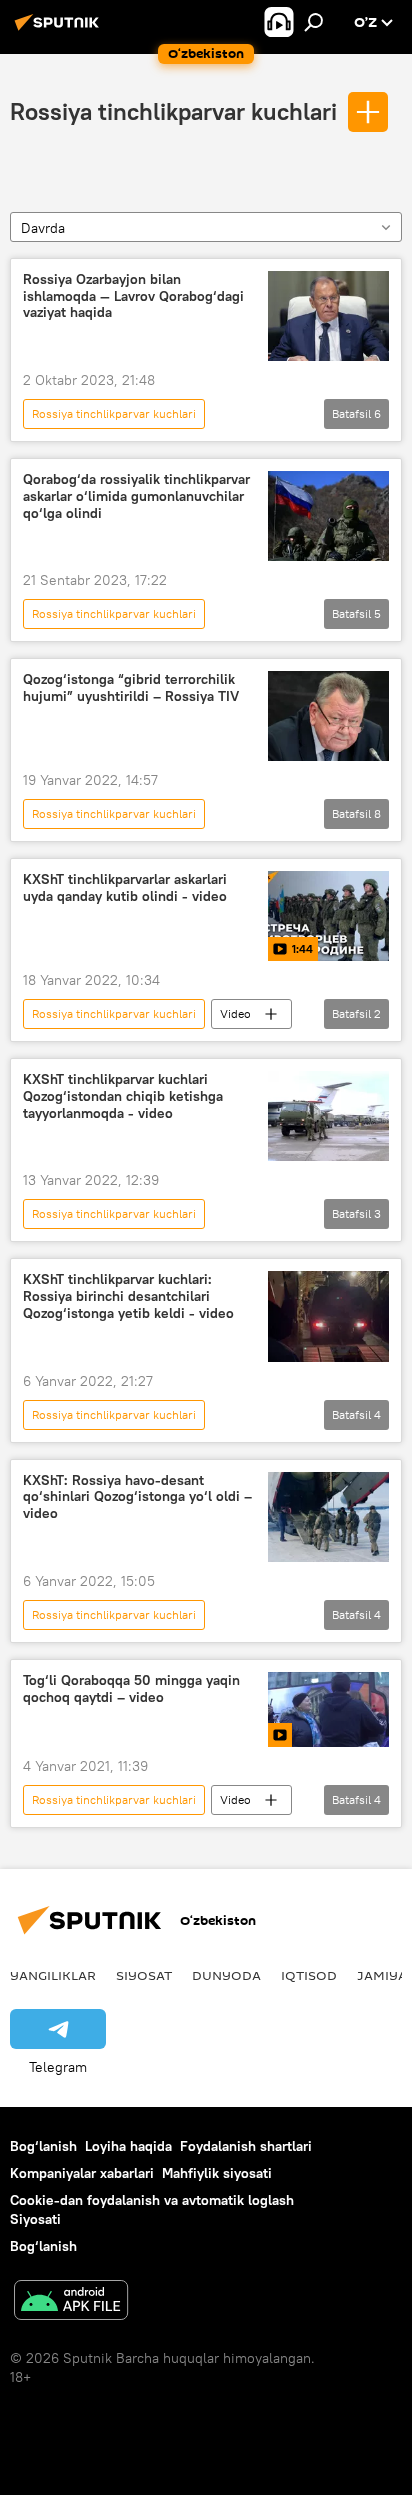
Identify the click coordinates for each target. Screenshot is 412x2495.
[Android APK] (71, 2302)
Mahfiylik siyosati (217, 2173)
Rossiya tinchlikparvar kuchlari (173, 111)
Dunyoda (226, 1975)
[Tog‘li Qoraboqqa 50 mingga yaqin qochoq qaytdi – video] (328, 1709)
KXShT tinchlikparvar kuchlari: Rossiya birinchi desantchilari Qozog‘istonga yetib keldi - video (128, 1296)
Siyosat (144, 1975)
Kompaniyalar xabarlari (82, 2173)
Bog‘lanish (43, 2146)
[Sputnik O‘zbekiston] (60, 30)
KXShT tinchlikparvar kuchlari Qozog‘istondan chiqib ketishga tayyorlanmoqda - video (123, 1096)
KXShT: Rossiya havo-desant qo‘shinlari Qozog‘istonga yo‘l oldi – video (137, 1497)
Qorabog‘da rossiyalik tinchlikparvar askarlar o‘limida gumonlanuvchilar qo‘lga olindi (136, 496)
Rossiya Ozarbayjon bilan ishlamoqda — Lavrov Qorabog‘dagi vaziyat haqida (133, 296)
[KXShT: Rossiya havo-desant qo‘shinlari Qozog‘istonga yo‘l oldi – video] (328, 1517)
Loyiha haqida (128, 2146)
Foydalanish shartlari (246, 2146)
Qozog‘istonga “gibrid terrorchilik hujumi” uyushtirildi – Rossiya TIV (131, 688)
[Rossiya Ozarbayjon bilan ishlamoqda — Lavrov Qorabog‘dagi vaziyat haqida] (328, 316)
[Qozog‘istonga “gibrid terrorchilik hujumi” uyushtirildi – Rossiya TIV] (328, 716)
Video (235, 1013)
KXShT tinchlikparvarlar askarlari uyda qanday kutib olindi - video (125, 888)
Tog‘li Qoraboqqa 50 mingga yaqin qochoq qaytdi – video (131, 1689)
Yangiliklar (53, 1975)
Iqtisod (309, 1975)
